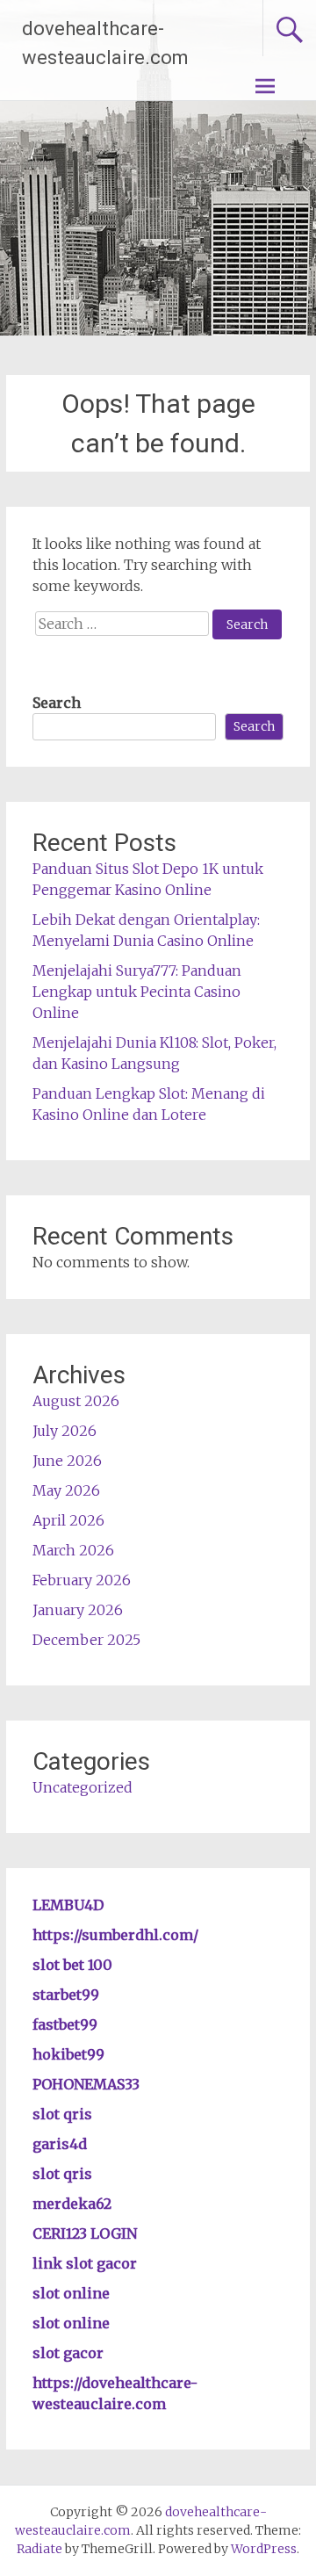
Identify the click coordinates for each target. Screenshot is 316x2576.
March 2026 (73, 1550)
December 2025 (86, 1640)
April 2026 (68, 1520)
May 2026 (66, 1490)
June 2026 (67, 1461)
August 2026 (76, 1401)
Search (57, 703)
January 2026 (78, 1610)
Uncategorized (83, 1787)
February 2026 (82, 1580)
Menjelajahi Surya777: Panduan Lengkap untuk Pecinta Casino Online (137, 992)
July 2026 (65, 1431)
